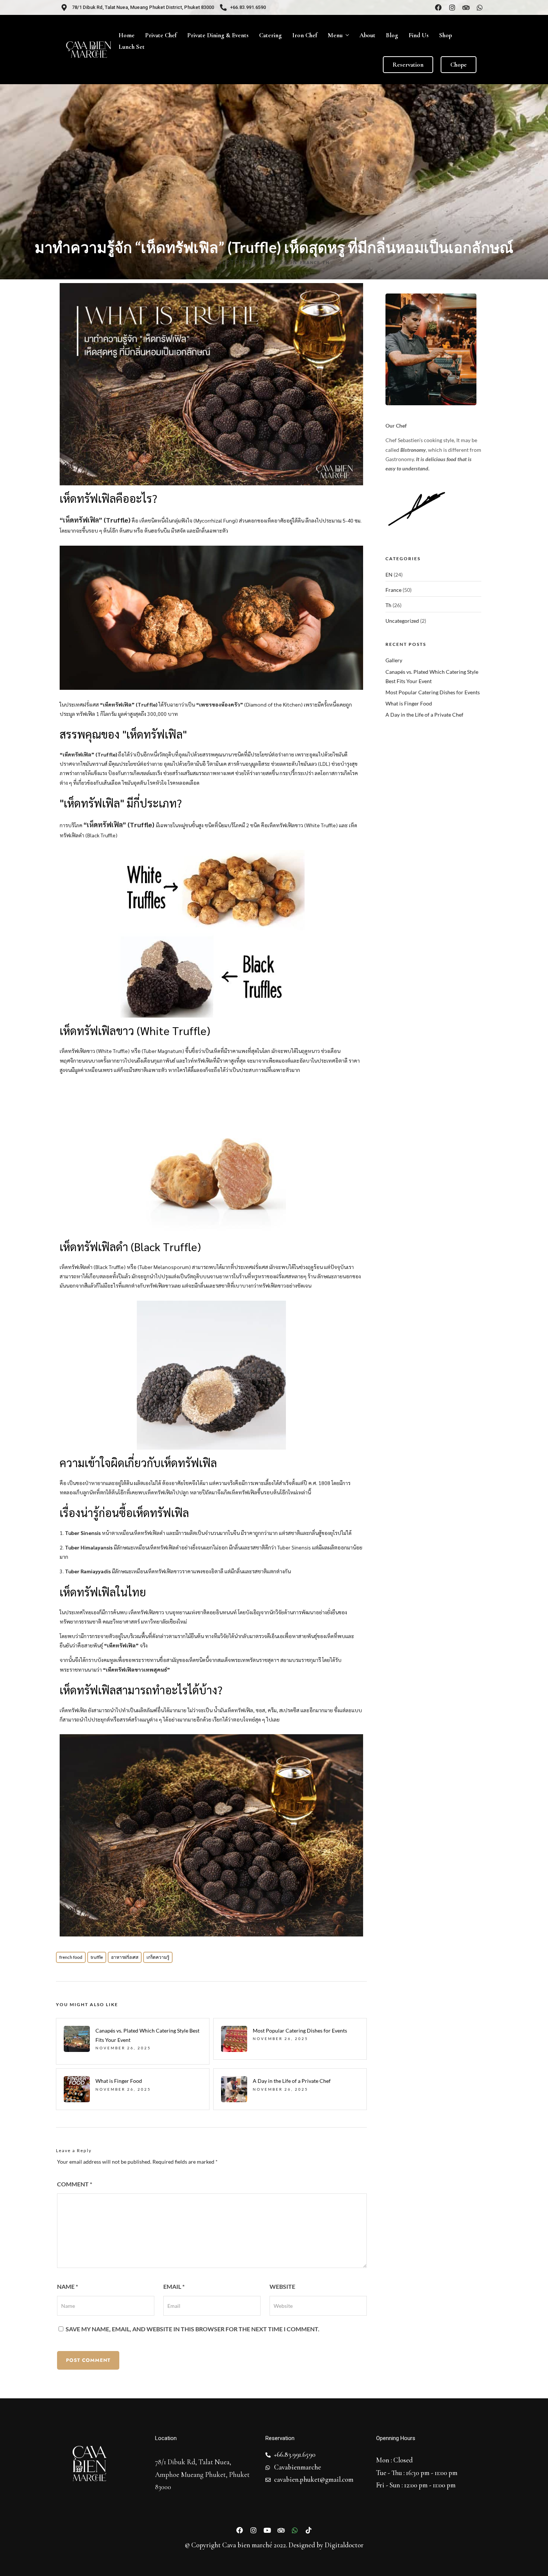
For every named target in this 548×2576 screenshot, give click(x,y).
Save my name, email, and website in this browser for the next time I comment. (193, 2329)
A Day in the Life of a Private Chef (292, 2081)
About (367, 35)
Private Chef (161, 35)
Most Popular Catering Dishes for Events (300, 2031)
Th (326, 262)
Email (174, 2286)
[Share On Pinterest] (41, 2561)
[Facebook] (438, 7)
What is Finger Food (119, 2081)
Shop (445, 35)
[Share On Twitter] (29, 2561)
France (310, 262)
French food (71, 1957)
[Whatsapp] (480, 7)
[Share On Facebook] (18, 2561)
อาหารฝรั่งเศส (125, 1957)
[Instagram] (452, 7)
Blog (392, 35)
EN (389, 575)
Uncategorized (402, 621)
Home (127, 35)
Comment (75, 2184)
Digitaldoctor (344, 2545)
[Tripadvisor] (466, 7)
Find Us (419, 35)
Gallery (394, 660)
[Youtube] (267, 2530)
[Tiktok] (309, 2530)
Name (67, 2286)
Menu (335, 35)
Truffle (97, 1957)
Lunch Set (132, 47)
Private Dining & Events (218, 35)
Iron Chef (305, 35)
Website (282, 2286)
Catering (270, 35)
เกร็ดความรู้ (158, 1957)
